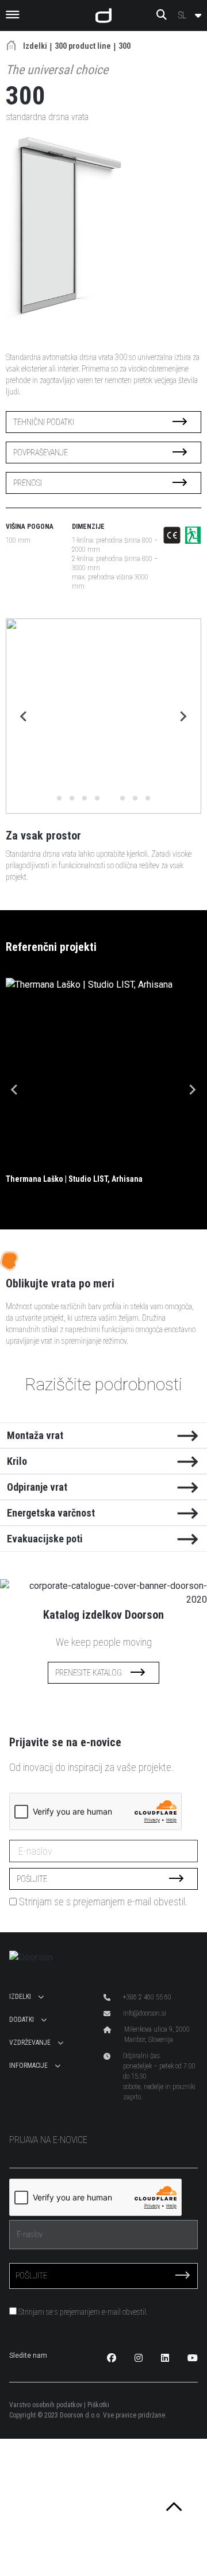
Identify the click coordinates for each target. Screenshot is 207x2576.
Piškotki (98, 2405)
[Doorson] (103, 16)
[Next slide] (183, 716)
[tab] (59, 798)
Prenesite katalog (89, 1673)
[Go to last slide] (15, 1089)
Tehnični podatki (44, 422)
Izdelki (35, 46)
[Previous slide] (24, 716)
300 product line (83, 46)
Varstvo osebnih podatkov (46, 2405)
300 (124, 46)
